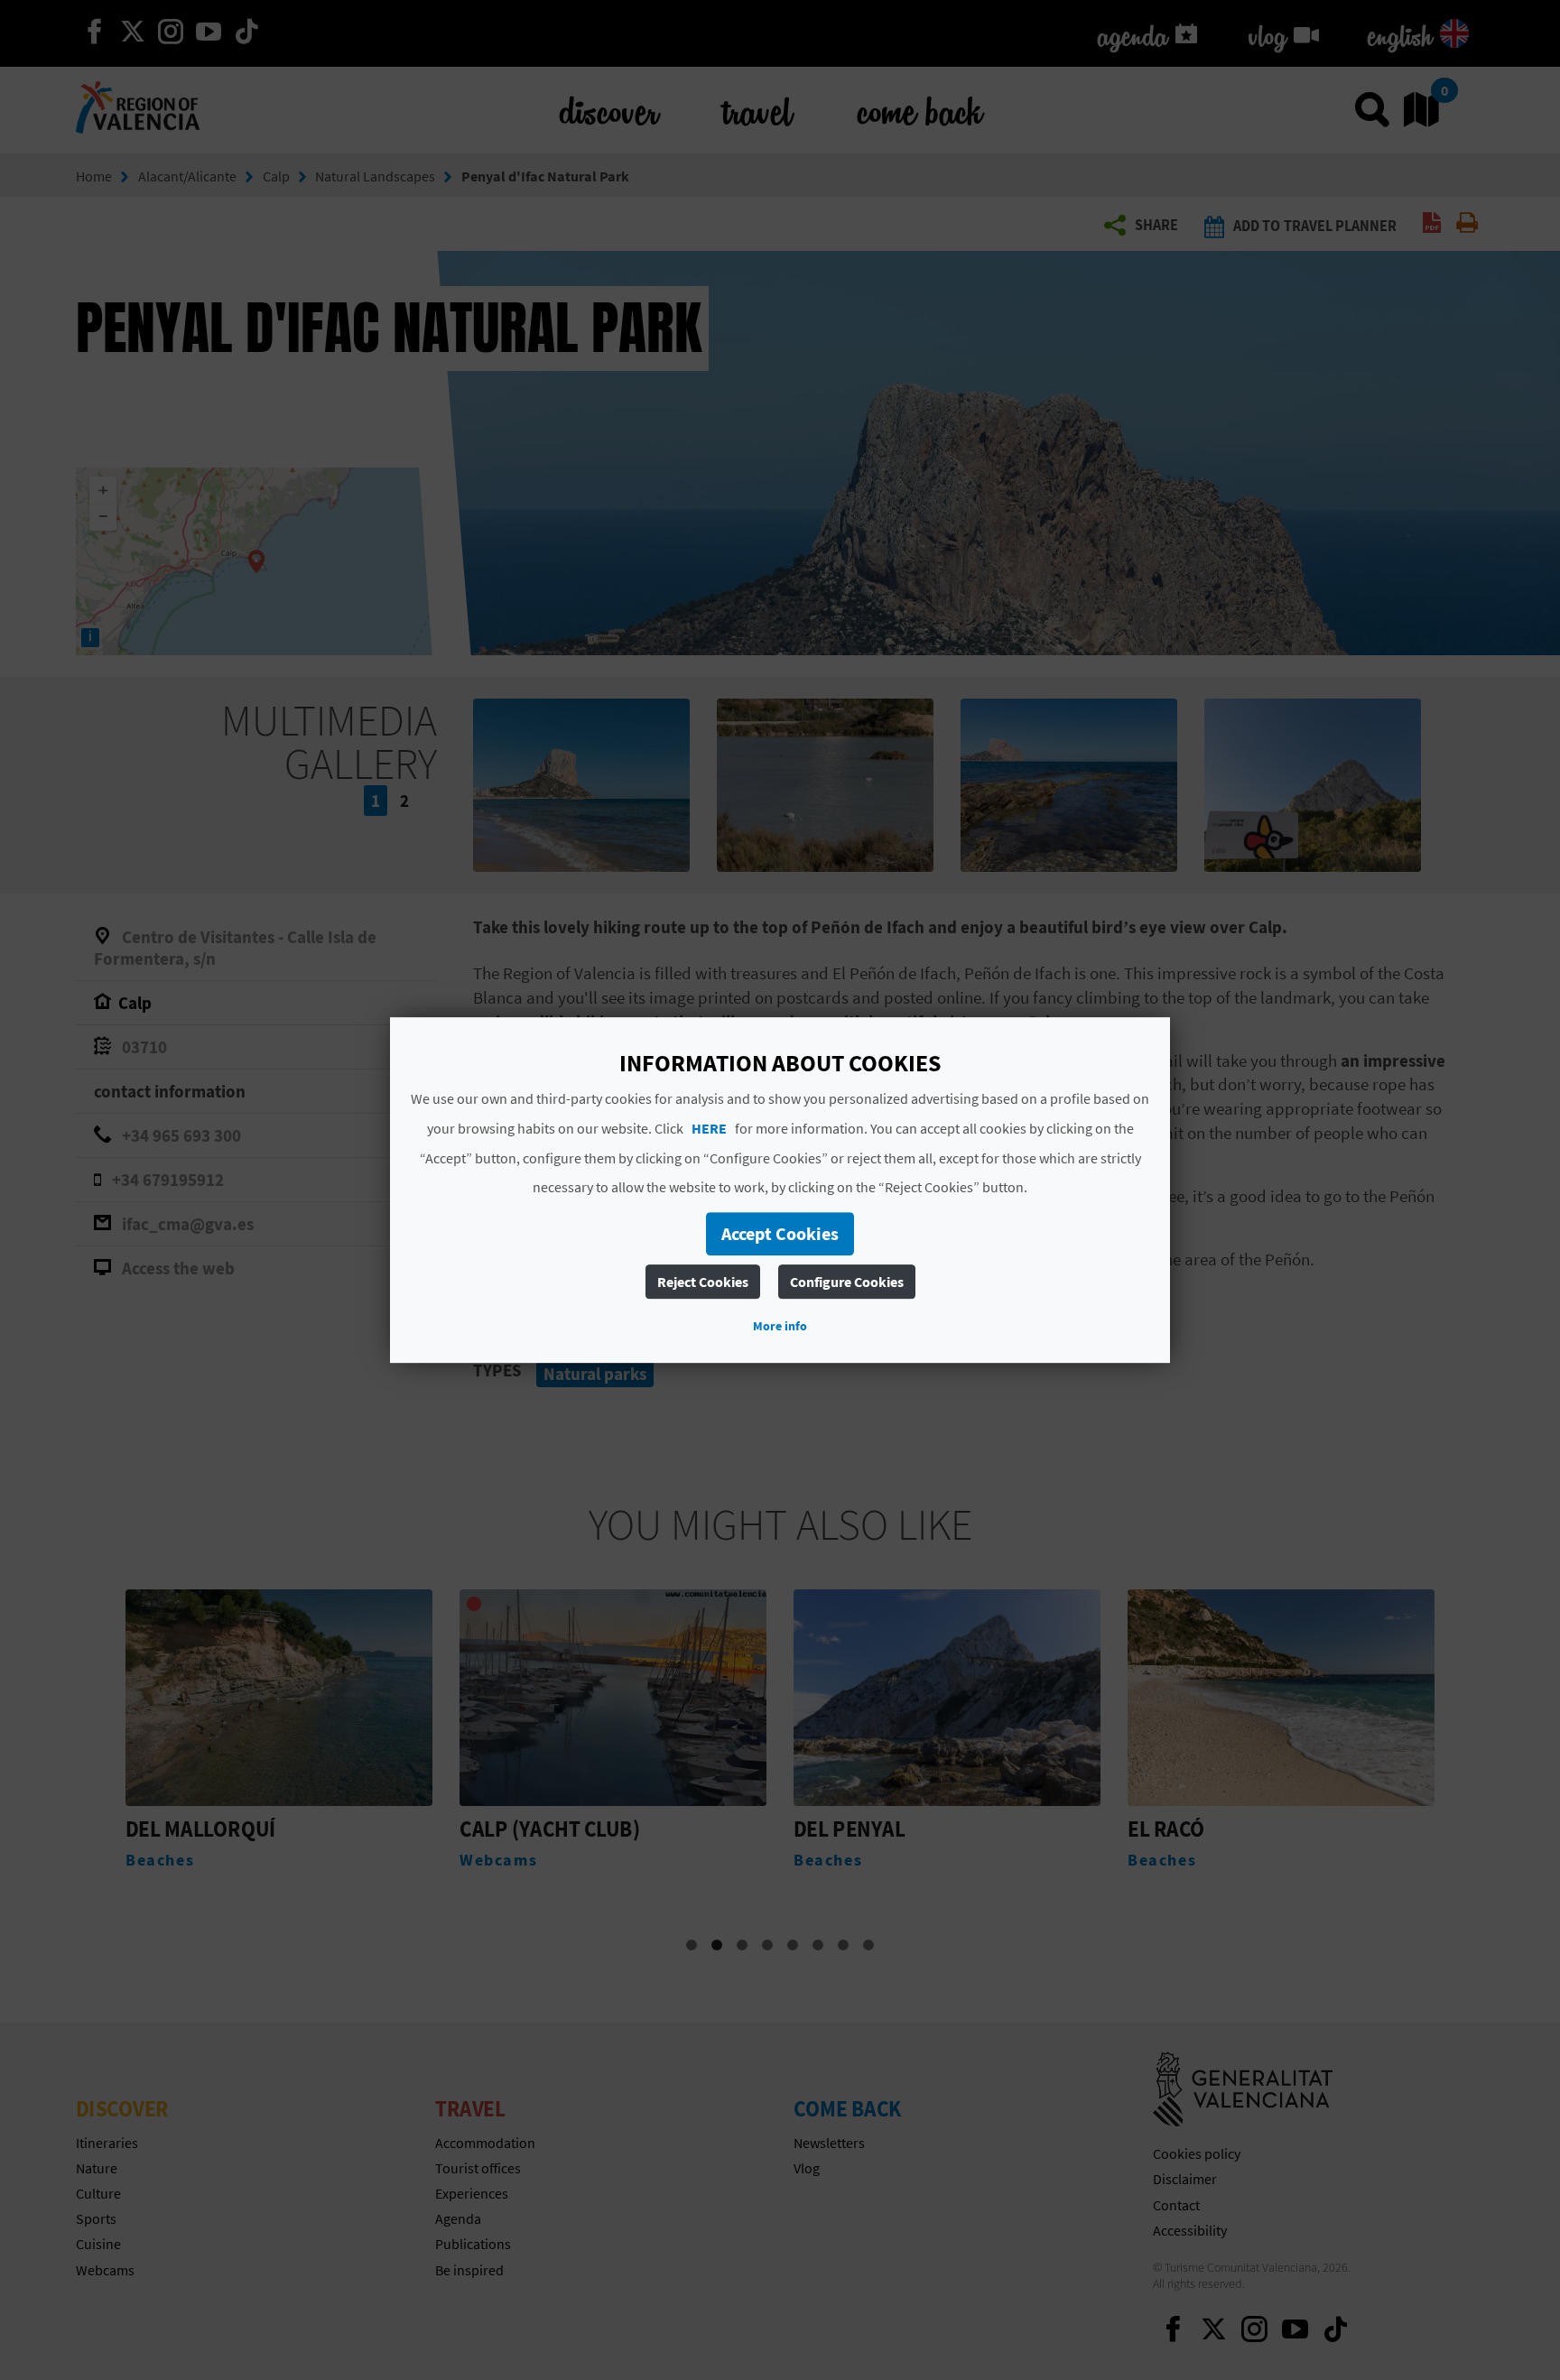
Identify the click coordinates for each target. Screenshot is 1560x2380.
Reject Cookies (703, 1282)
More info (780, 1326)
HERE (709, 1128)
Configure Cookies (847, 1282)
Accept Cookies (780, 1233)
